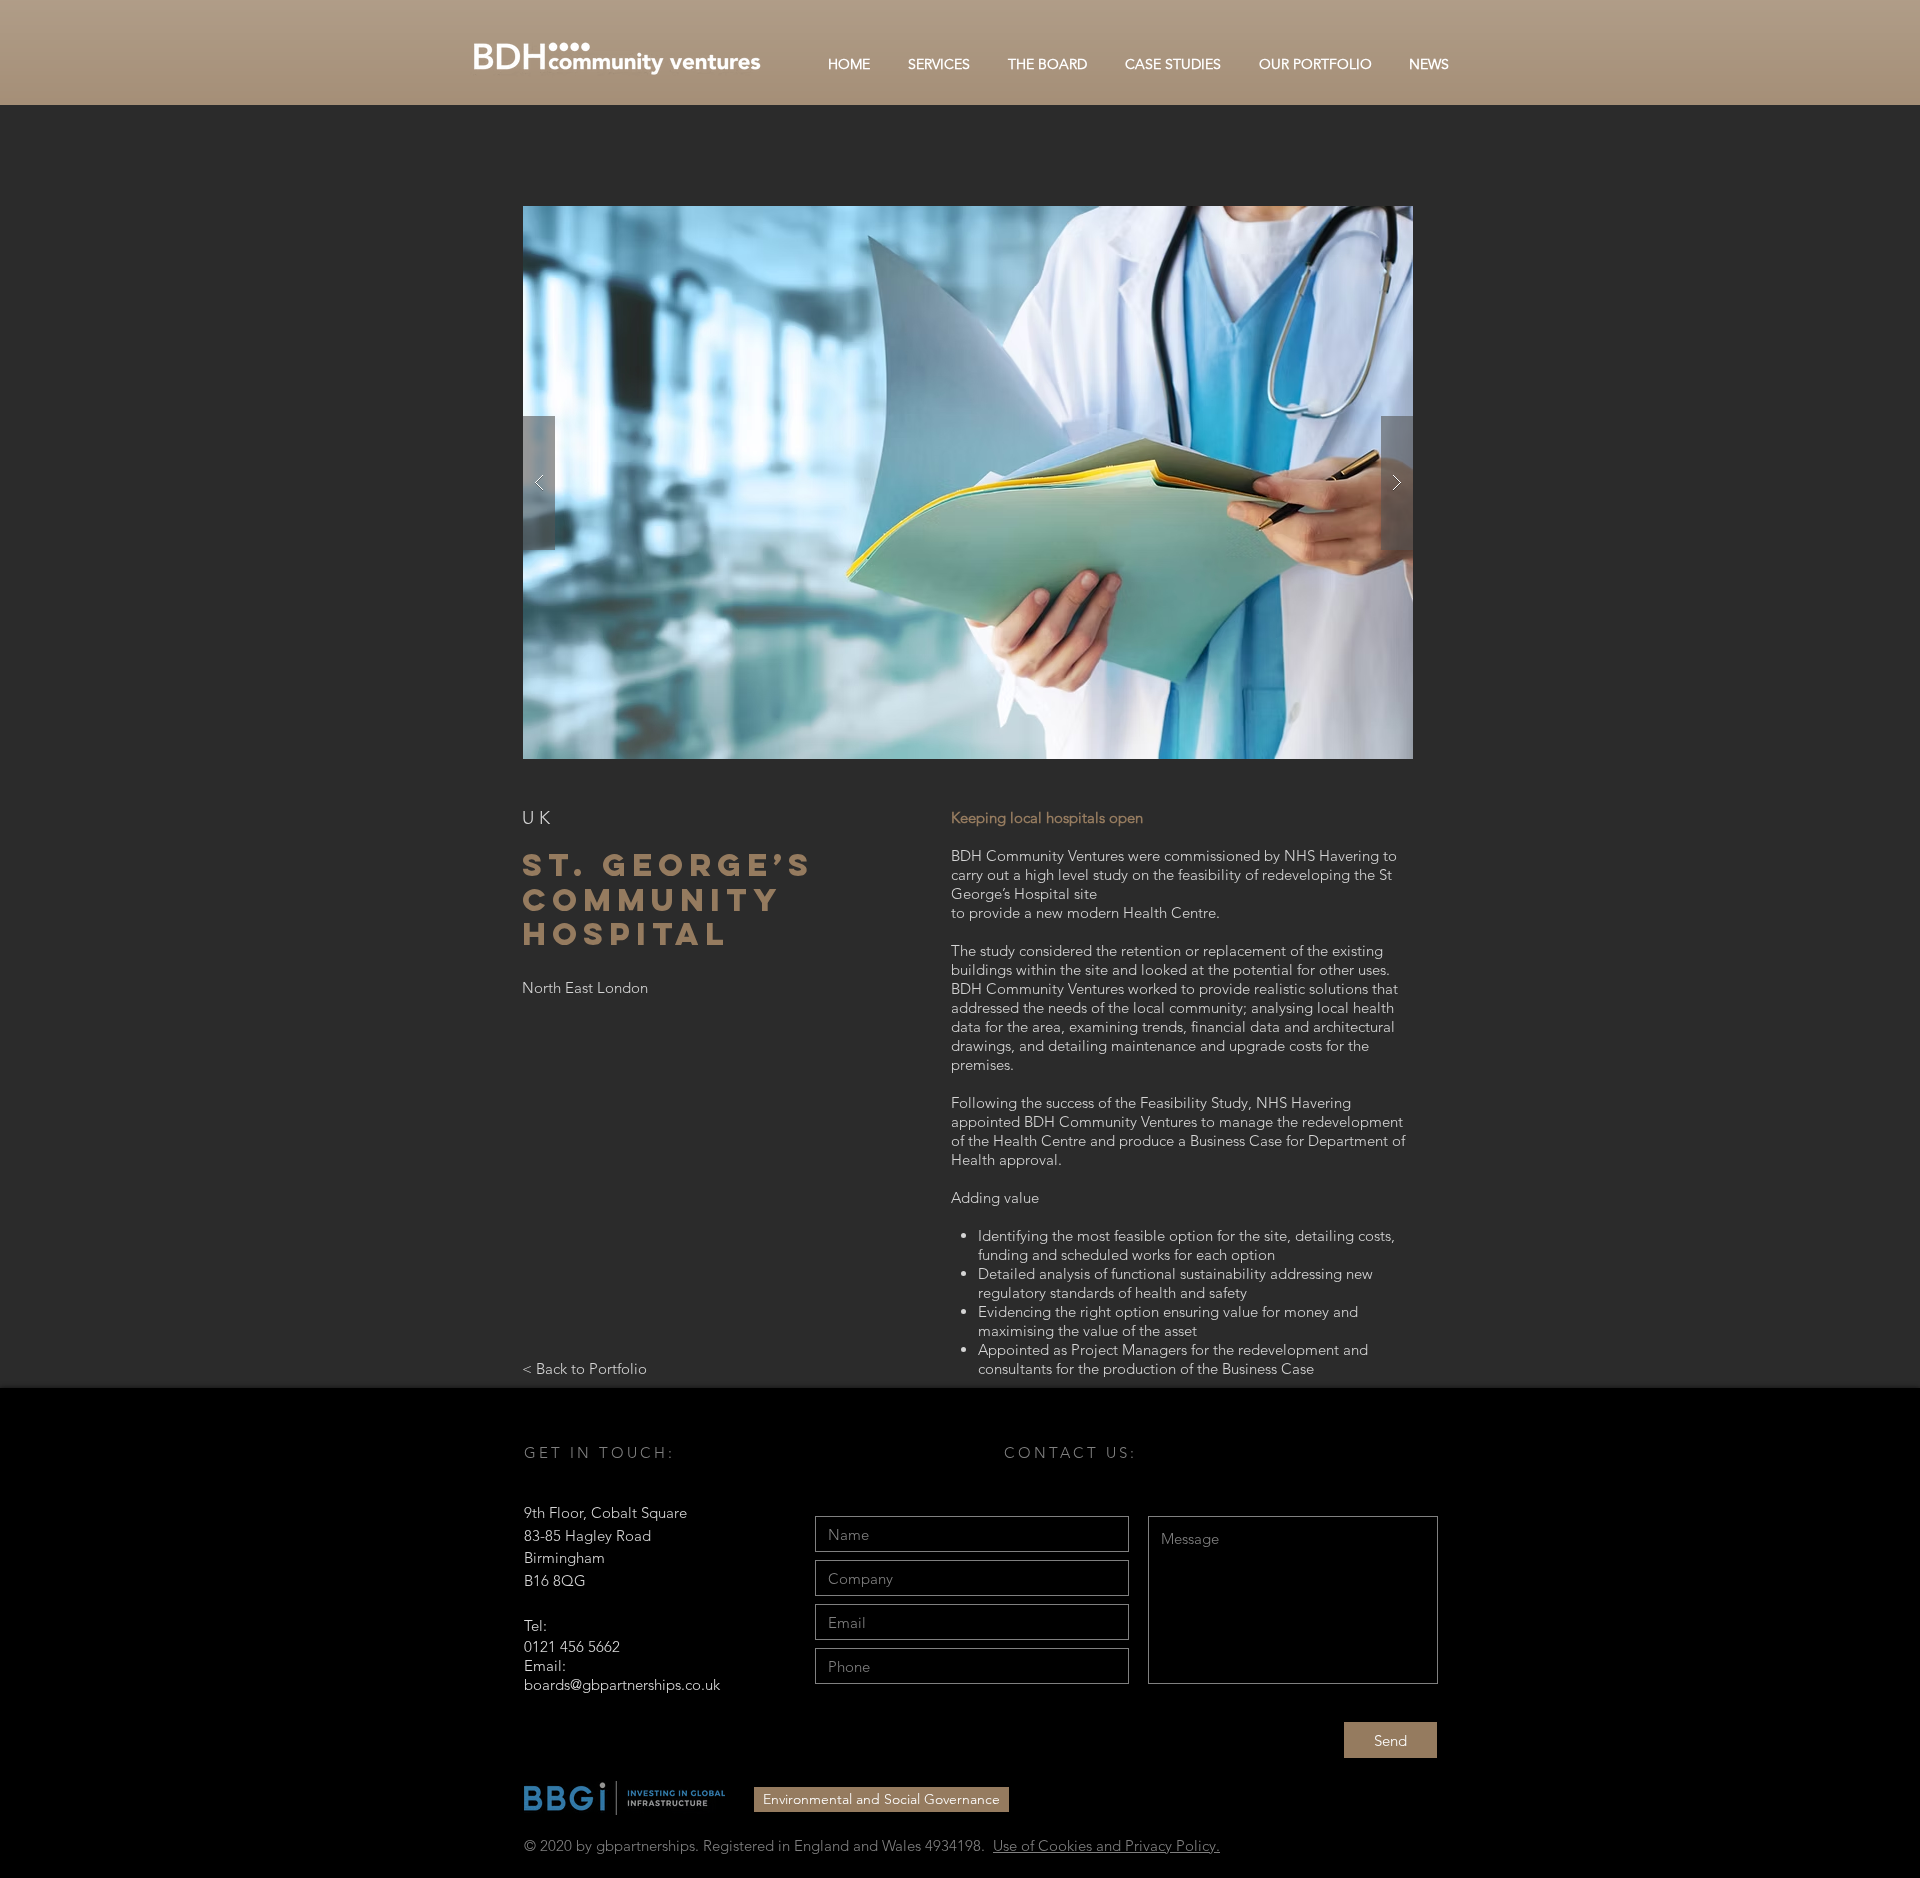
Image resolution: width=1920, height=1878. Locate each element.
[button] (968, 482)
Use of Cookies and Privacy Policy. (1106, 1845)
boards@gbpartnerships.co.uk (622, 1684)
